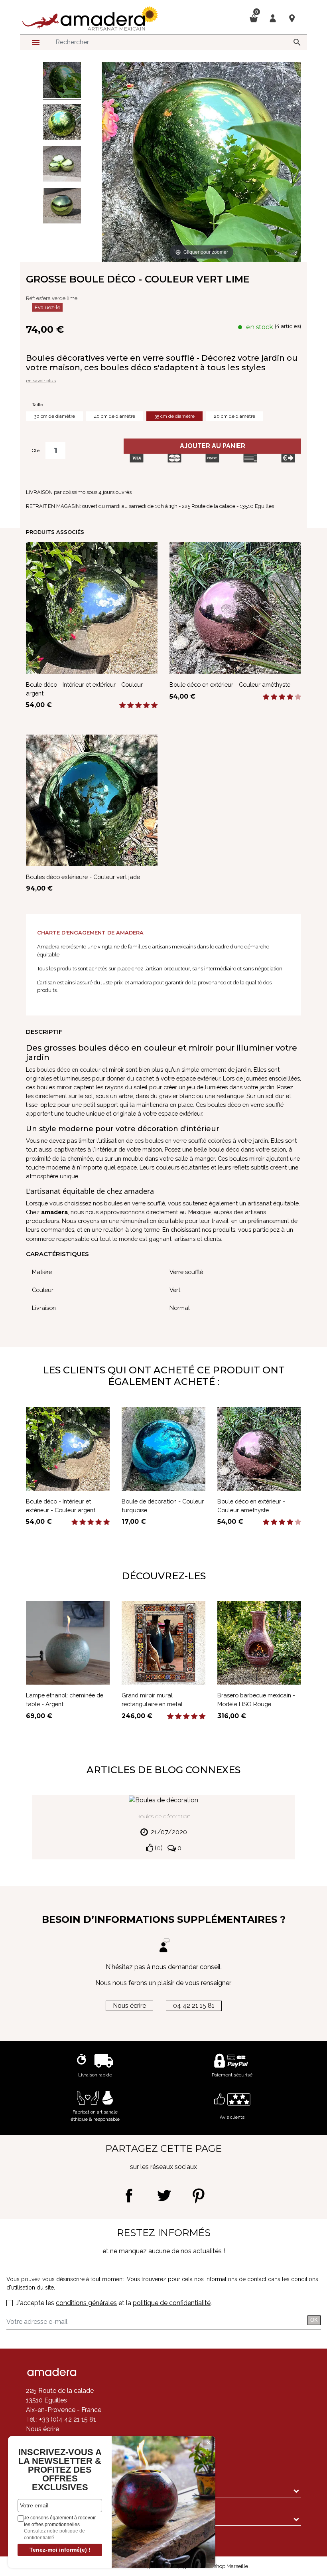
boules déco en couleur (69, 1070)
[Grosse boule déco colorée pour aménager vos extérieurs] (62, 123)
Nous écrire (129, 2006)
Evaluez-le (47, 307)
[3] (138, 705)
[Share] (129, 2196)
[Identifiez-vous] (273, 18)
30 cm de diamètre (54, 416)
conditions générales (86, 2303)
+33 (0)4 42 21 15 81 (67, 2419)
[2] (130, 705)
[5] (154, 705)
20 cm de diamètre (234, 416)
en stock (260, 327)
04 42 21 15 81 (194, 2006)
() (158, 1848)
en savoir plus (41, 381)
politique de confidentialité (172, 2303)
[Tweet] (164, 2196)
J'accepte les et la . (114, 2303)
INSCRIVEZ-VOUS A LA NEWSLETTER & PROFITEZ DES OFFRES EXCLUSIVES (60, 2470)
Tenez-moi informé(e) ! (60, 2550)
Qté (36, 450)
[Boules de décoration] (62, 165)
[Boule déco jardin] (62, 207)
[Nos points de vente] (292, 18)
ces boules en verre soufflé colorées (183, 1141)
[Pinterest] (198, 2196)
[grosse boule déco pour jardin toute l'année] (62, 81)
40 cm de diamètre (115, 416)
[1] (122, 705)
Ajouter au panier (213, 446)
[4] (146, 705)
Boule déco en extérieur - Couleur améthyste (230, 684)
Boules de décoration (163, 1816)
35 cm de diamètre (174, 416)
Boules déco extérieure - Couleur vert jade (83, 877)
